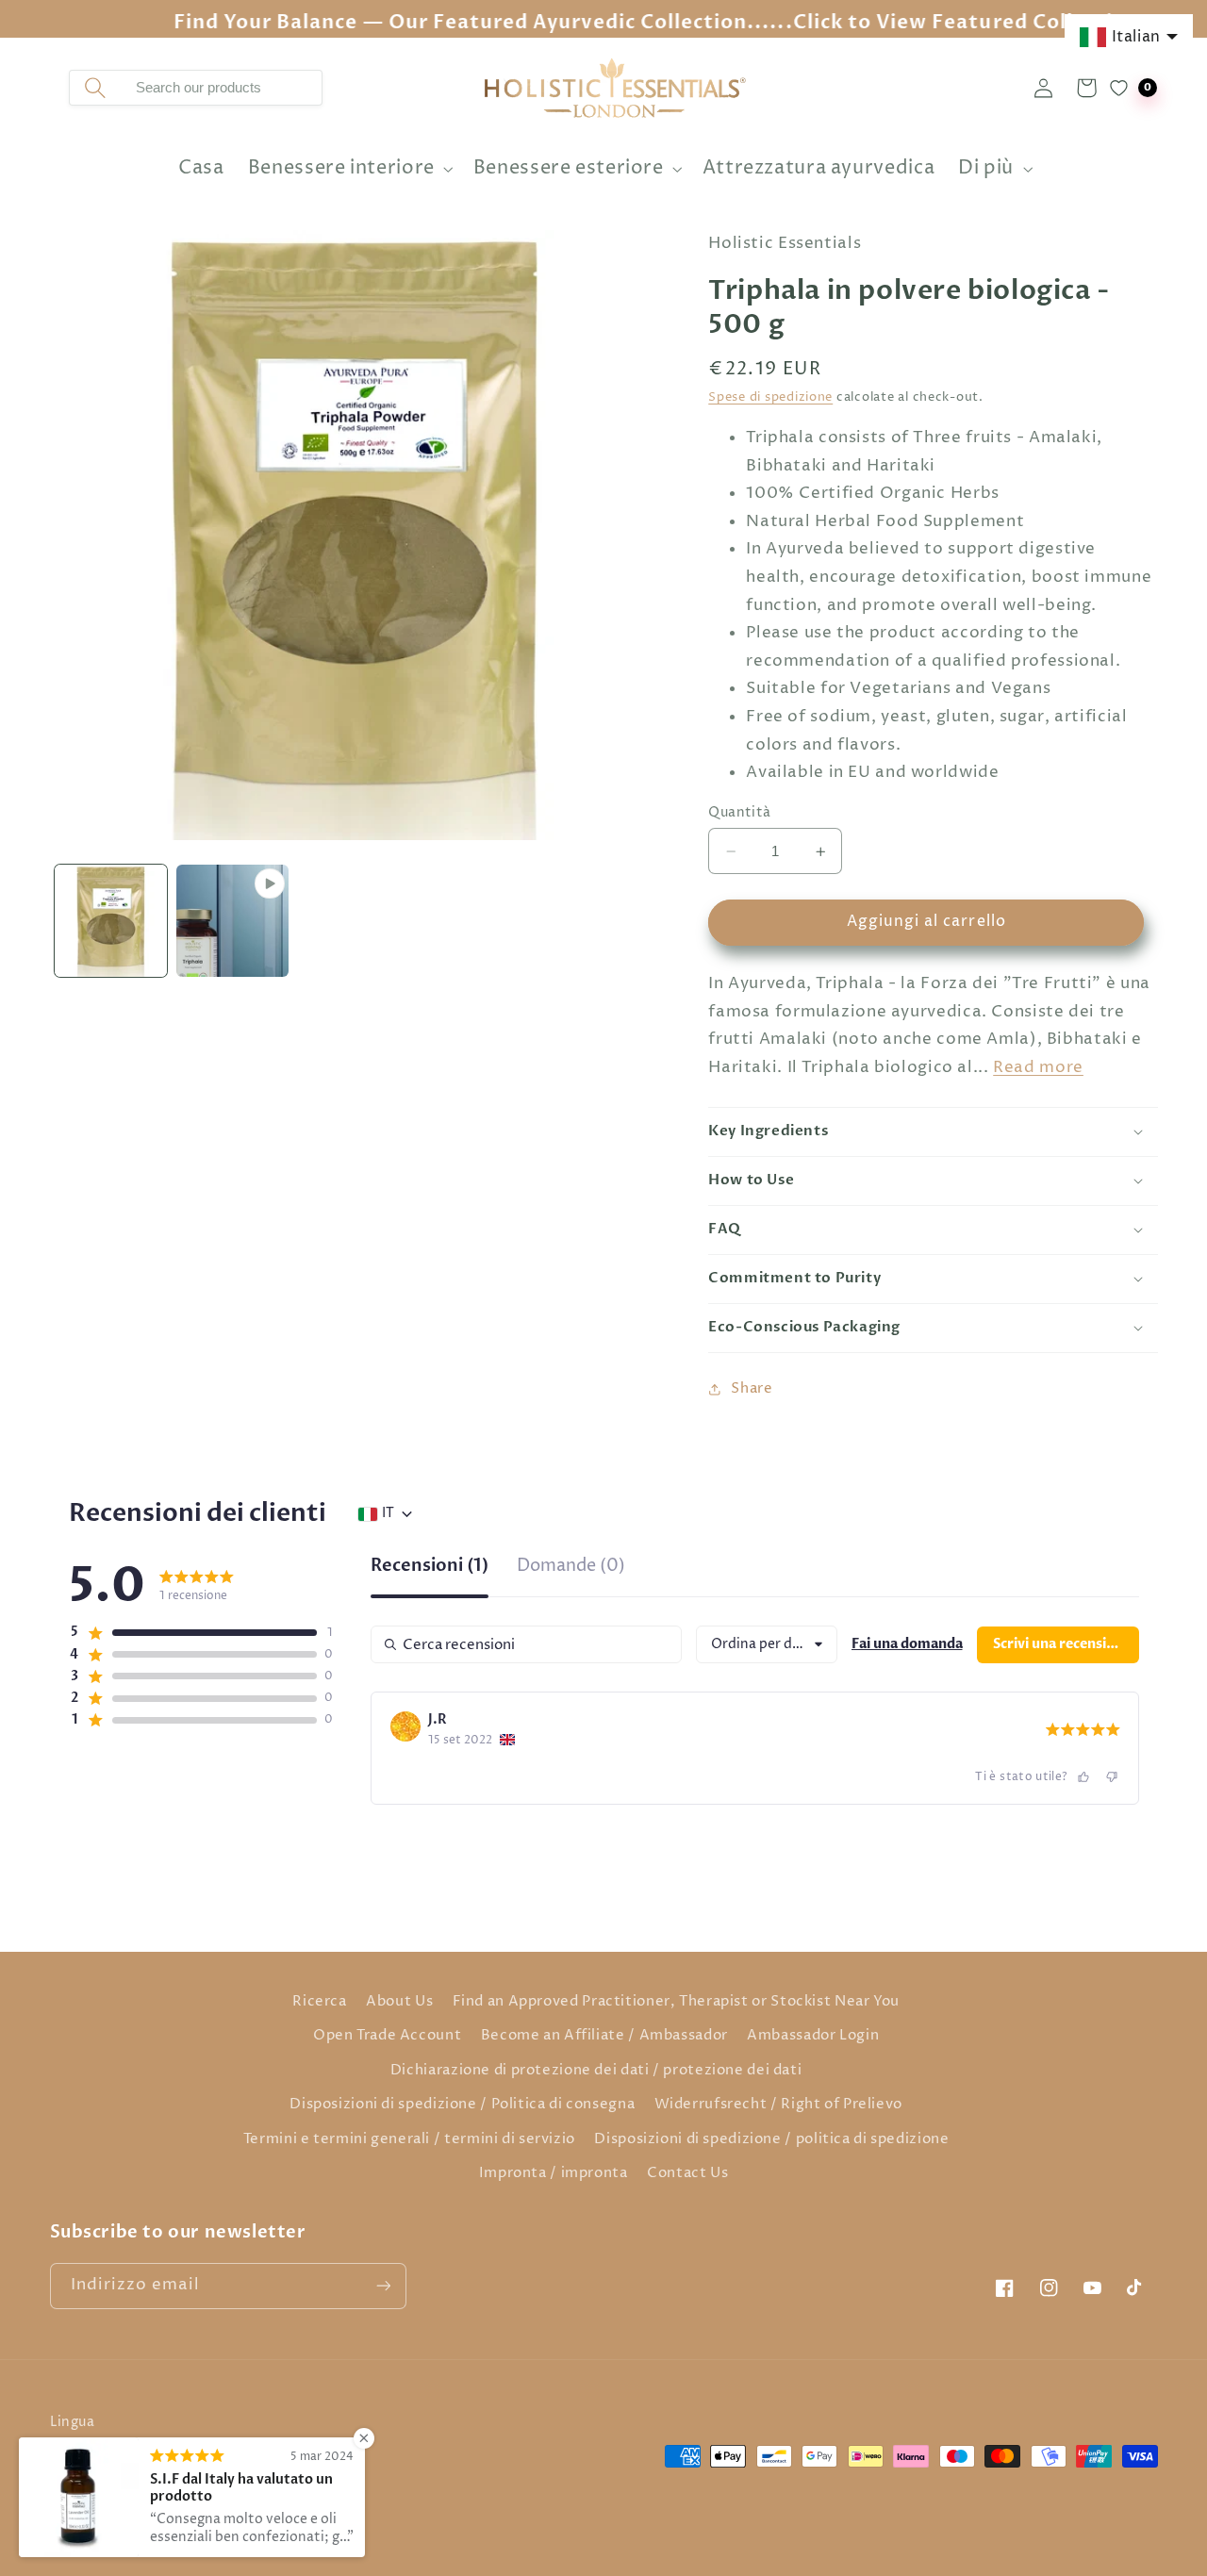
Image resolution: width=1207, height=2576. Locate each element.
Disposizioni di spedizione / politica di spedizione (771, 2139)
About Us (399, 2002)
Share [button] (752, 1389)
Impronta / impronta (554, 2173)
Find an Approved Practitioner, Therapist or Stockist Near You (676, 2002)
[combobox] (221, 88)
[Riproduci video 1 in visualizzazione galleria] (232, 921)
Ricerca (319, 2002)
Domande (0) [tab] (571, 1568)
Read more (1038, 1068)
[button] (348, 169)
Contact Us (687, 2173)
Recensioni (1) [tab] (430, 1568)
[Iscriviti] (383, 2286)
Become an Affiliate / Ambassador (604, 2036)
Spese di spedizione (770, 398)
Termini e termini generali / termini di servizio (409, 2139)
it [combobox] (388, 1513)
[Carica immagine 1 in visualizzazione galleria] (111, 921)
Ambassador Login (813, 2036)
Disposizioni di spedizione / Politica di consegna (462, 2105)
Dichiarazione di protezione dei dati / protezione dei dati (596, 2071)
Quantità (739, 813)
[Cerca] (95, 88)
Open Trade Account (387, 2036)
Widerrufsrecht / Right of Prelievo (778, 2105)
